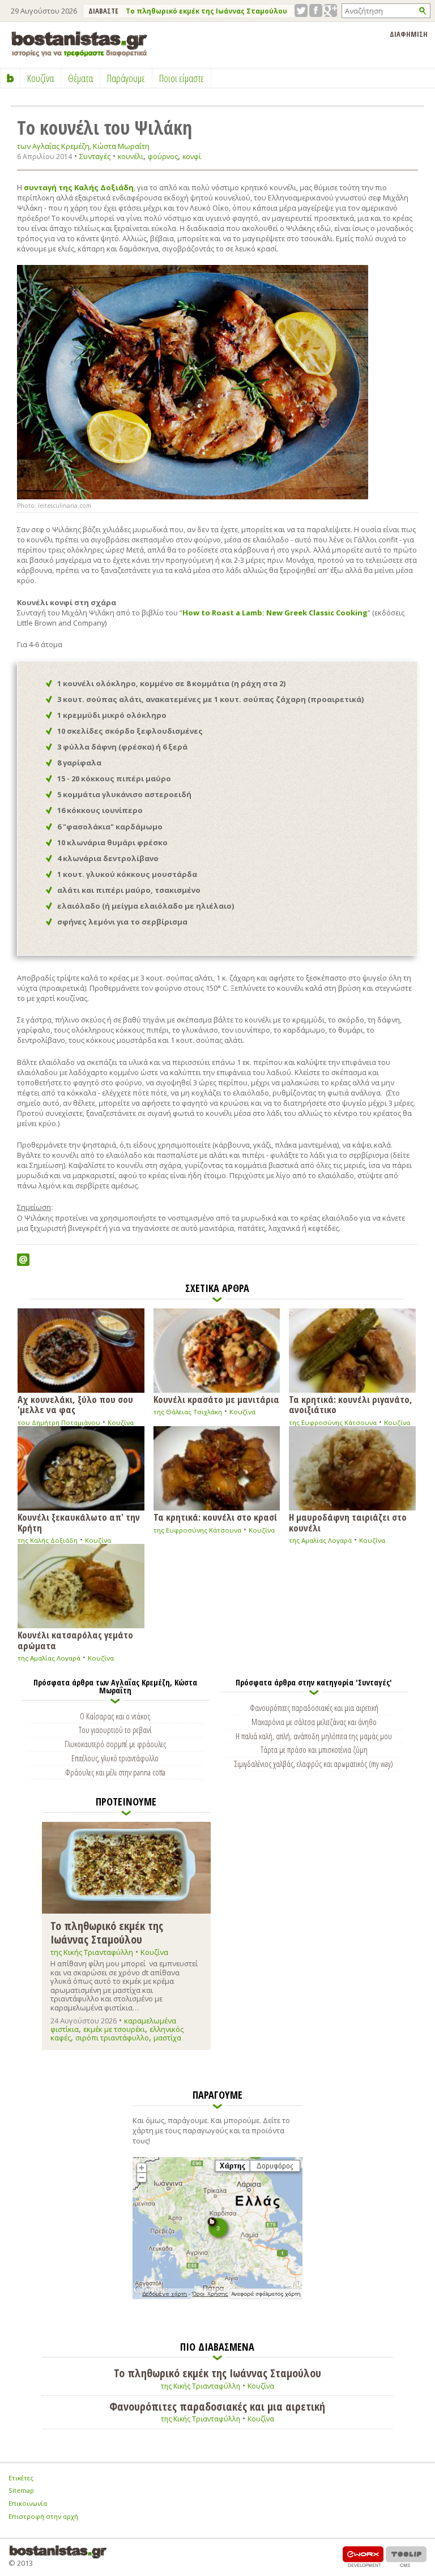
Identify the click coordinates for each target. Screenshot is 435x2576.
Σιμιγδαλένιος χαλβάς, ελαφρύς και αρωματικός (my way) (314, 1764)
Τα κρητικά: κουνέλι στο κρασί (215, 1516)
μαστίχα (167, 2038)
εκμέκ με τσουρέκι (114, 2029)
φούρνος (163, 157)
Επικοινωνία (28, 2503)
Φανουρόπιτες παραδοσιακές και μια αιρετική (314, 1708)
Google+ (330, 10)
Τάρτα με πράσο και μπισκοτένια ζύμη (314, 1749)
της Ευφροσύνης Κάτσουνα (333, 1422)
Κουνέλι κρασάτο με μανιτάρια (216, 1399)
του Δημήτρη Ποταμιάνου (59, 1422)
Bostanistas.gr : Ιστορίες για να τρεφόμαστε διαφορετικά (79, 44)
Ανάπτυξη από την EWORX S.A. (363, 2556)
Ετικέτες (21, 2478)
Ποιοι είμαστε (182, 78)
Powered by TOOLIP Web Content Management (406, 2556)
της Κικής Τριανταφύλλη (92, 1952)
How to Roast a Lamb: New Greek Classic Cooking (275, 613)
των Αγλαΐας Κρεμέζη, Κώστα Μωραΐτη (83, 146)
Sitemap (21, 2490)
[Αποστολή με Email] (23, 1260)
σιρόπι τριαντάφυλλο (112, 2038)
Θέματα (80, 78)
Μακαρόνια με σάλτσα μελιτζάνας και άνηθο (314, 1722)
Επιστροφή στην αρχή (43, 2516)
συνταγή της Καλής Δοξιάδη (79, 187)
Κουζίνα (121, 1422)
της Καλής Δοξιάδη (48, 1540)
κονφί (192, 157)
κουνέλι (131, 157)
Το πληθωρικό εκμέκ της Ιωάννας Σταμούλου (206, 11)
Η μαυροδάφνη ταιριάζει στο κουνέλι (348, 1522)
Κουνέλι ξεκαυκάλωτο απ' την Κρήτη (79, 1522)
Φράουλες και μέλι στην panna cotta (115, 1772)
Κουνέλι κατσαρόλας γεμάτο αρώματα (75, 1640)
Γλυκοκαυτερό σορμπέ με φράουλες (115, 1744)
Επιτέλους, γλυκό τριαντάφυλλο (115, 1758)
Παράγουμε (126, 78)
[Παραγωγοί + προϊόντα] (217, 2297)
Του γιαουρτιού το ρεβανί (115, 1730)
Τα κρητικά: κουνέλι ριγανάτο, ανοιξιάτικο (351, 1404)
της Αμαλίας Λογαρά (320, 1540)
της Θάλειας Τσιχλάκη (188, 1412)
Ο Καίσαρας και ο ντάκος (115, 1716)
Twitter (301, 10)
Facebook (316, 10)
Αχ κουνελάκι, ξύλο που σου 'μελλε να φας (75, 1404)
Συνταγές (95, 156)
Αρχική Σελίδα (10, 78)
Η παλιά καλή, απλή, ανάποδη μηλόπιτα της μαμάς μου (314, 1736)
